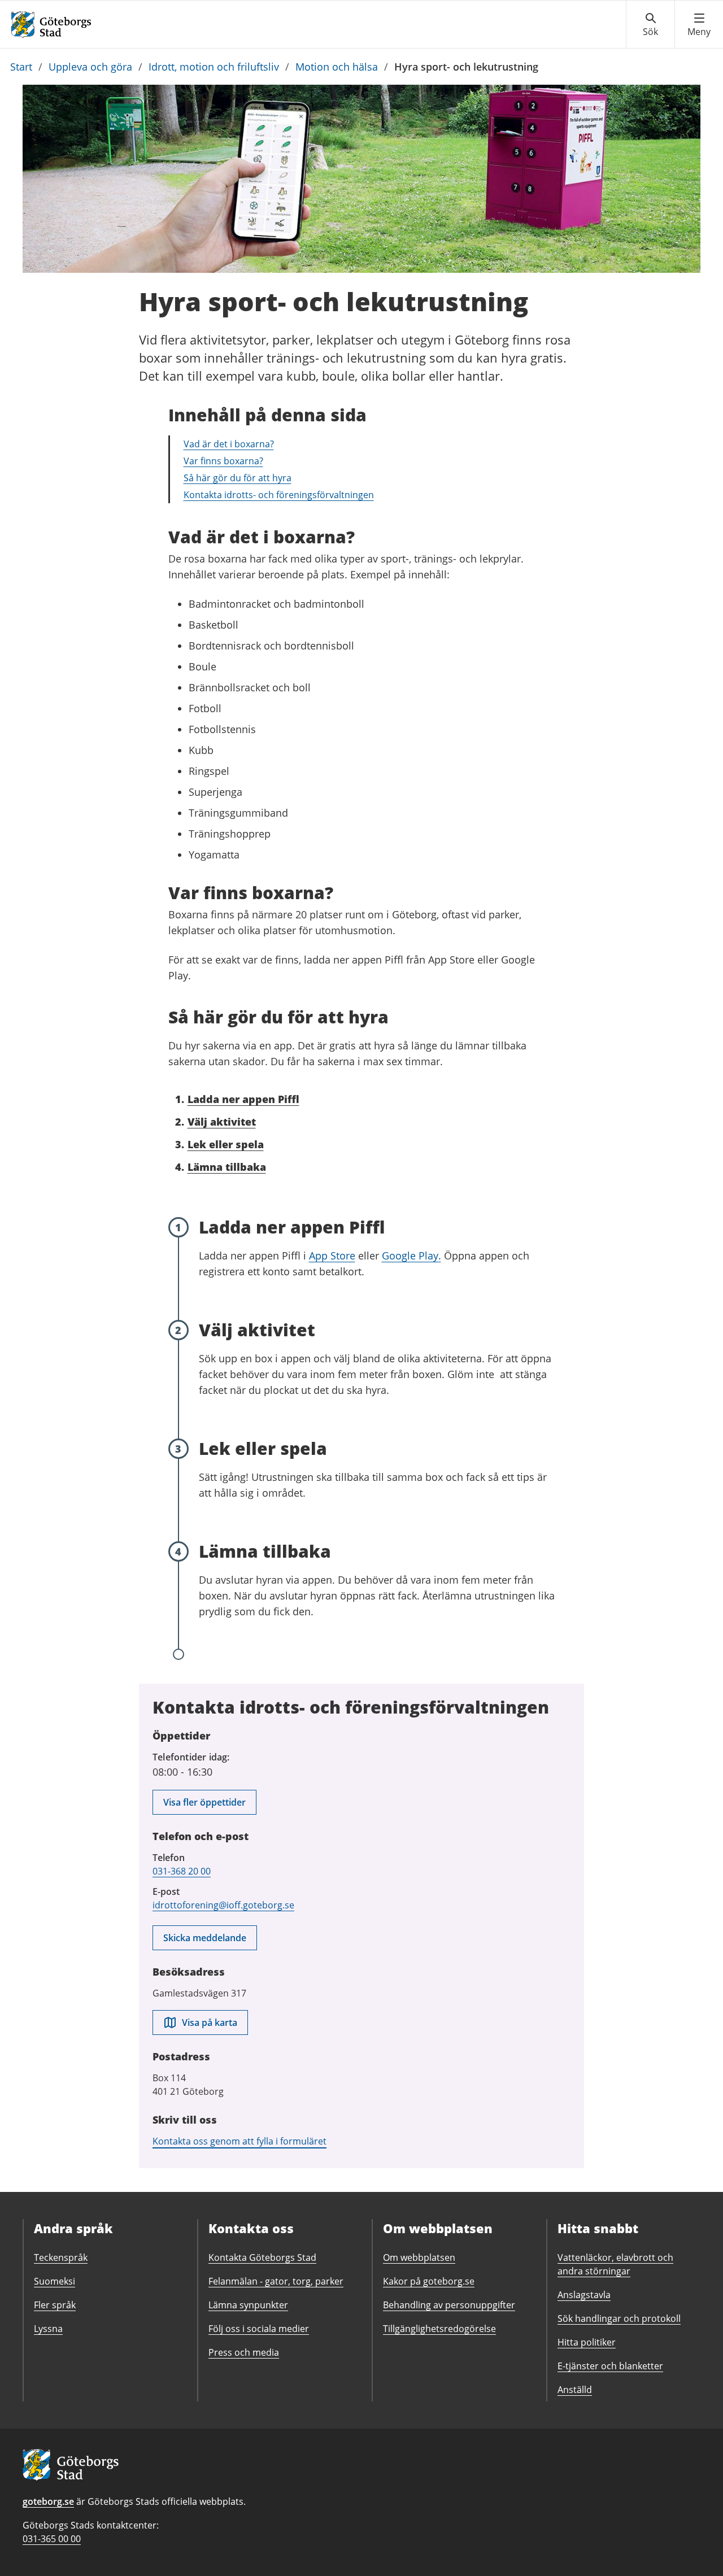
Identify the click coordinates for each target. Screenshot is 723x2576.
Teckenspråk (61, 2257)
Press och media (244, 2352)
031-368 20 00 (182, 1871)
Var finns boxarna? (223, 461)
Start (21, 67)
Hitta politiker (587, 2342)
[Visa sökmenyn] (650, 25)
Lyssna (48, 2329)
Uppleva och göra (90, 67)
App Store (332, 1256)
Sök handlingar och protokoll (619, 2318)
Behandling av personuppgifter (449, 2305)
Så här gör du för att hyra (238, 478)
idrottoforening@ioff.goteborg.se (223, 1905)
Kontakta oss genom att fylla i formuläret (239, 2141)
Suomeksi (55, 2281)
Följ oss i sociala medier (259, 2329)
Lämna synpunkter (248, 2305)
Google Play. (411, 1256)
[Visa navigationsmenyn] (699, 25)
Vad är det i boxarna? (229, 444)
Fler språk (55, 2305)
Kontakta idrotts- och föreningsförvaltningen (279, 495)
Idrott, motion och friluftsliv (214, 67)
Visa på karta (210, 2023)
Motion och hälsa (337, 67)
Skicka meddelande (205, 1938)
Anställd (575, 2390)
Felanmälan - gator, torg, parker (276, 2281)
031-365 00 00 (52, 2539)
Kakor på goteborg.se (429, 2281)
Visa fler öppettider (204, 1802)
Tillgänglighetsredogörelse (439, 2329)
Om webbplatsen (419, 2257)
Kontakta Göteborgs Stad (262, 2257)
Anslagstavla (584, 2295)
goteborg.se (48, 2501)
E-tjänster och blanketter (610, 2366)
